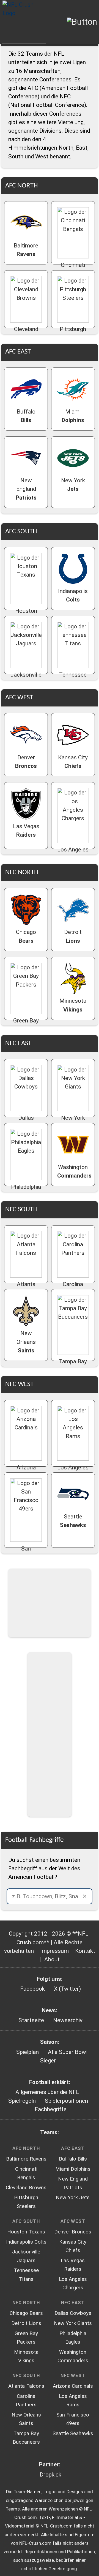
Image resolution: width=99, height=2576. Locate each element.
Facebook (32, 1989)
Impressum (54, 1951)
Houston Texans (26, 2232)
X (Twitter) (67, 1989)
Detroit (73, 936)
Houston (26, 615)
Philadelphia (26, 1191)
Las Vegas (26, 830)
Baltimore (26, 250)
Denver (26, 762)
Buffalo (26, 416)
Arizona (26, 1472)
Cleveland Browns (26, 2188)
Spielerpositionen (66, 2101)
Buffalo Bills (73, 2159)
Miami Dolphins (73, 2169)
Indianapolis (73, 595)
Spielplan (28, 2052)
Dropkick (50, 2475)
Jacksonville (26, 679)
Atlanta (26, 1288)
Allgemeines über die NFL (47, 2092)
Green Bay (26, 1025)
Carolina (73, 1288)
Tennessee (73, 679)
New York (73, 485)
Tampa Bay (73, 1366)
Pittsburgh (73, 333)
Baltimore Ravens (26, 2159)
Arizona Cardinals (73, 2386)
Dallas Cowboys (73, 2313)
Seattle (73, 1521)
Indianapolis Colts (26, 2242)
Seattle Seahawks (73, 2433)
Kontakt (85, 1951)
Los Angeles (73, 854)
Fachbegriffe (51, 2109)
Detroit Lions (26, 2323)
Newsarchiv (68, 2020)
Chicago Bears (26, 2313)
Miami (73, 416)
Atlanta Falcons (26, 2386)
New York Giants (73, 2323)
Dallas (26, 1122)
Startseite (31, 2020)
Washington (74, 1171)
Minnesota (73, 1005)
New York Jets (73, 2198)
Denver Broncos (73, 2232)
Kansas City (73, 762)
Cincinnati (73, 269)
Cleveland (26, 333)
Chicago (26, 936)
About (52, 1959)
